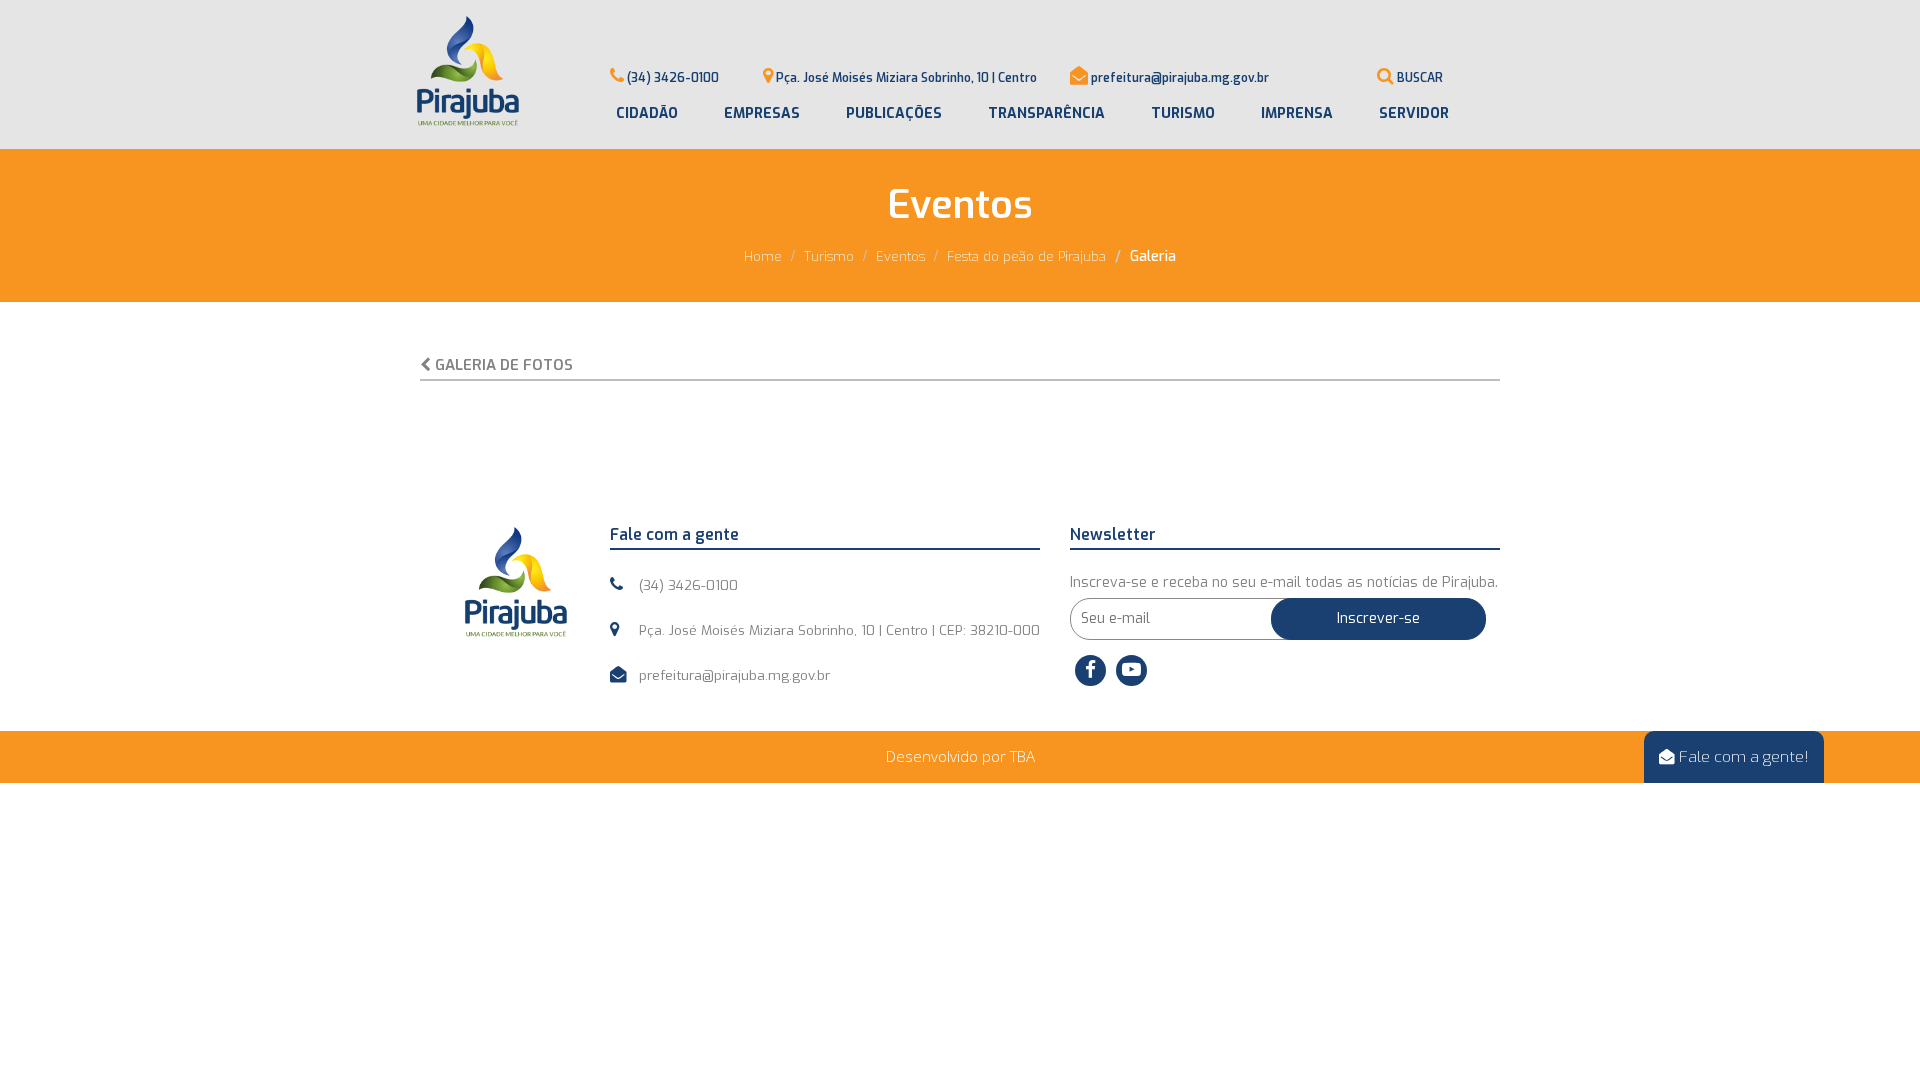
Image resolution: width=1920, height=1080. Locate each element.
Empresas (762, 113)
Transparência (1046, 113)
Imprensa (1297, 113)
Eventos (900, 256)
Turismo (1183, 113)
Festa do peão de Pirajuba (1026, 256)
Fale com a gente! (1742, 756)
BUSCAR (1420, 78)
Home (763, 256)
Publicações (894, 113)
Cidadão (647, 113)
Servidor (1414, 113)
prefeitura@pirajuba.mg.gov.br (1180, 78)
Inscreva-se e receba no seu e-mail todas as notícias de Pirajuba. (1284, 582)
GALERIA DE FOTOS (502, 365)
